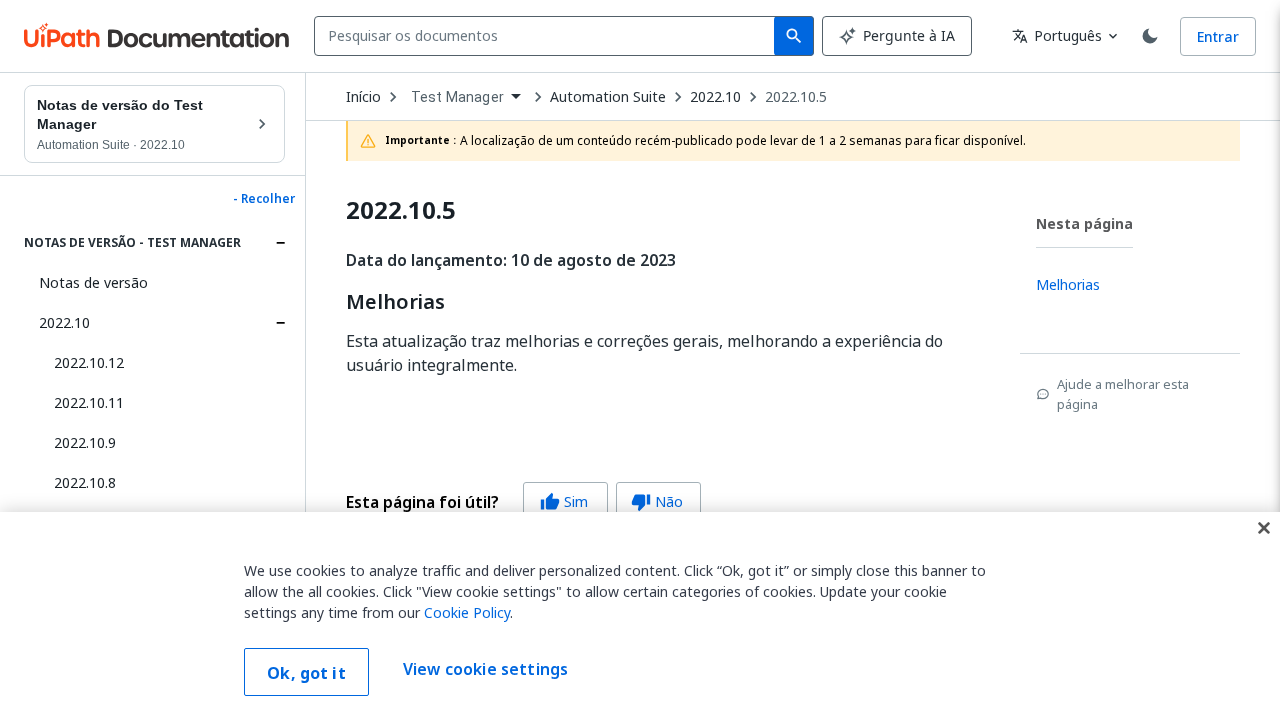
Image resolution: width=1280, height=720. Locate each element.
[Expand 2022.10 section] (280, 323)
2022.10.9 (85, 442)
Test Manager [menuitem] (457, 97)
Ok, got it (306, 673)
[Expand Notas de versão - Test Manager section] (280, 243)
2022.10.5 (796, 97)
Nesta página (1084, 223)
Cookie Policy (467, 612)
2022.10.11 (89, 402)
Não (657, 501)
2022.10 (64, 322)
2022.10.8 (85, 482)
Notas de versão (93, 282)
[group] (523, 502)
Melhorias (395, 302)
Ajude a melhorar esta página (1123, 394)
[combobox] (548, 36)
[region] (640, 616)
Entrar (1218, 36)
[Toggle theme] (1150, 36)
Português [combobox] (1057, 35)
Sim (564, 501)
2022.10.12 (89, 362)
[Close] (1264, 528)
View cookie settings (485, 670)
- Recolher (264, 199)
